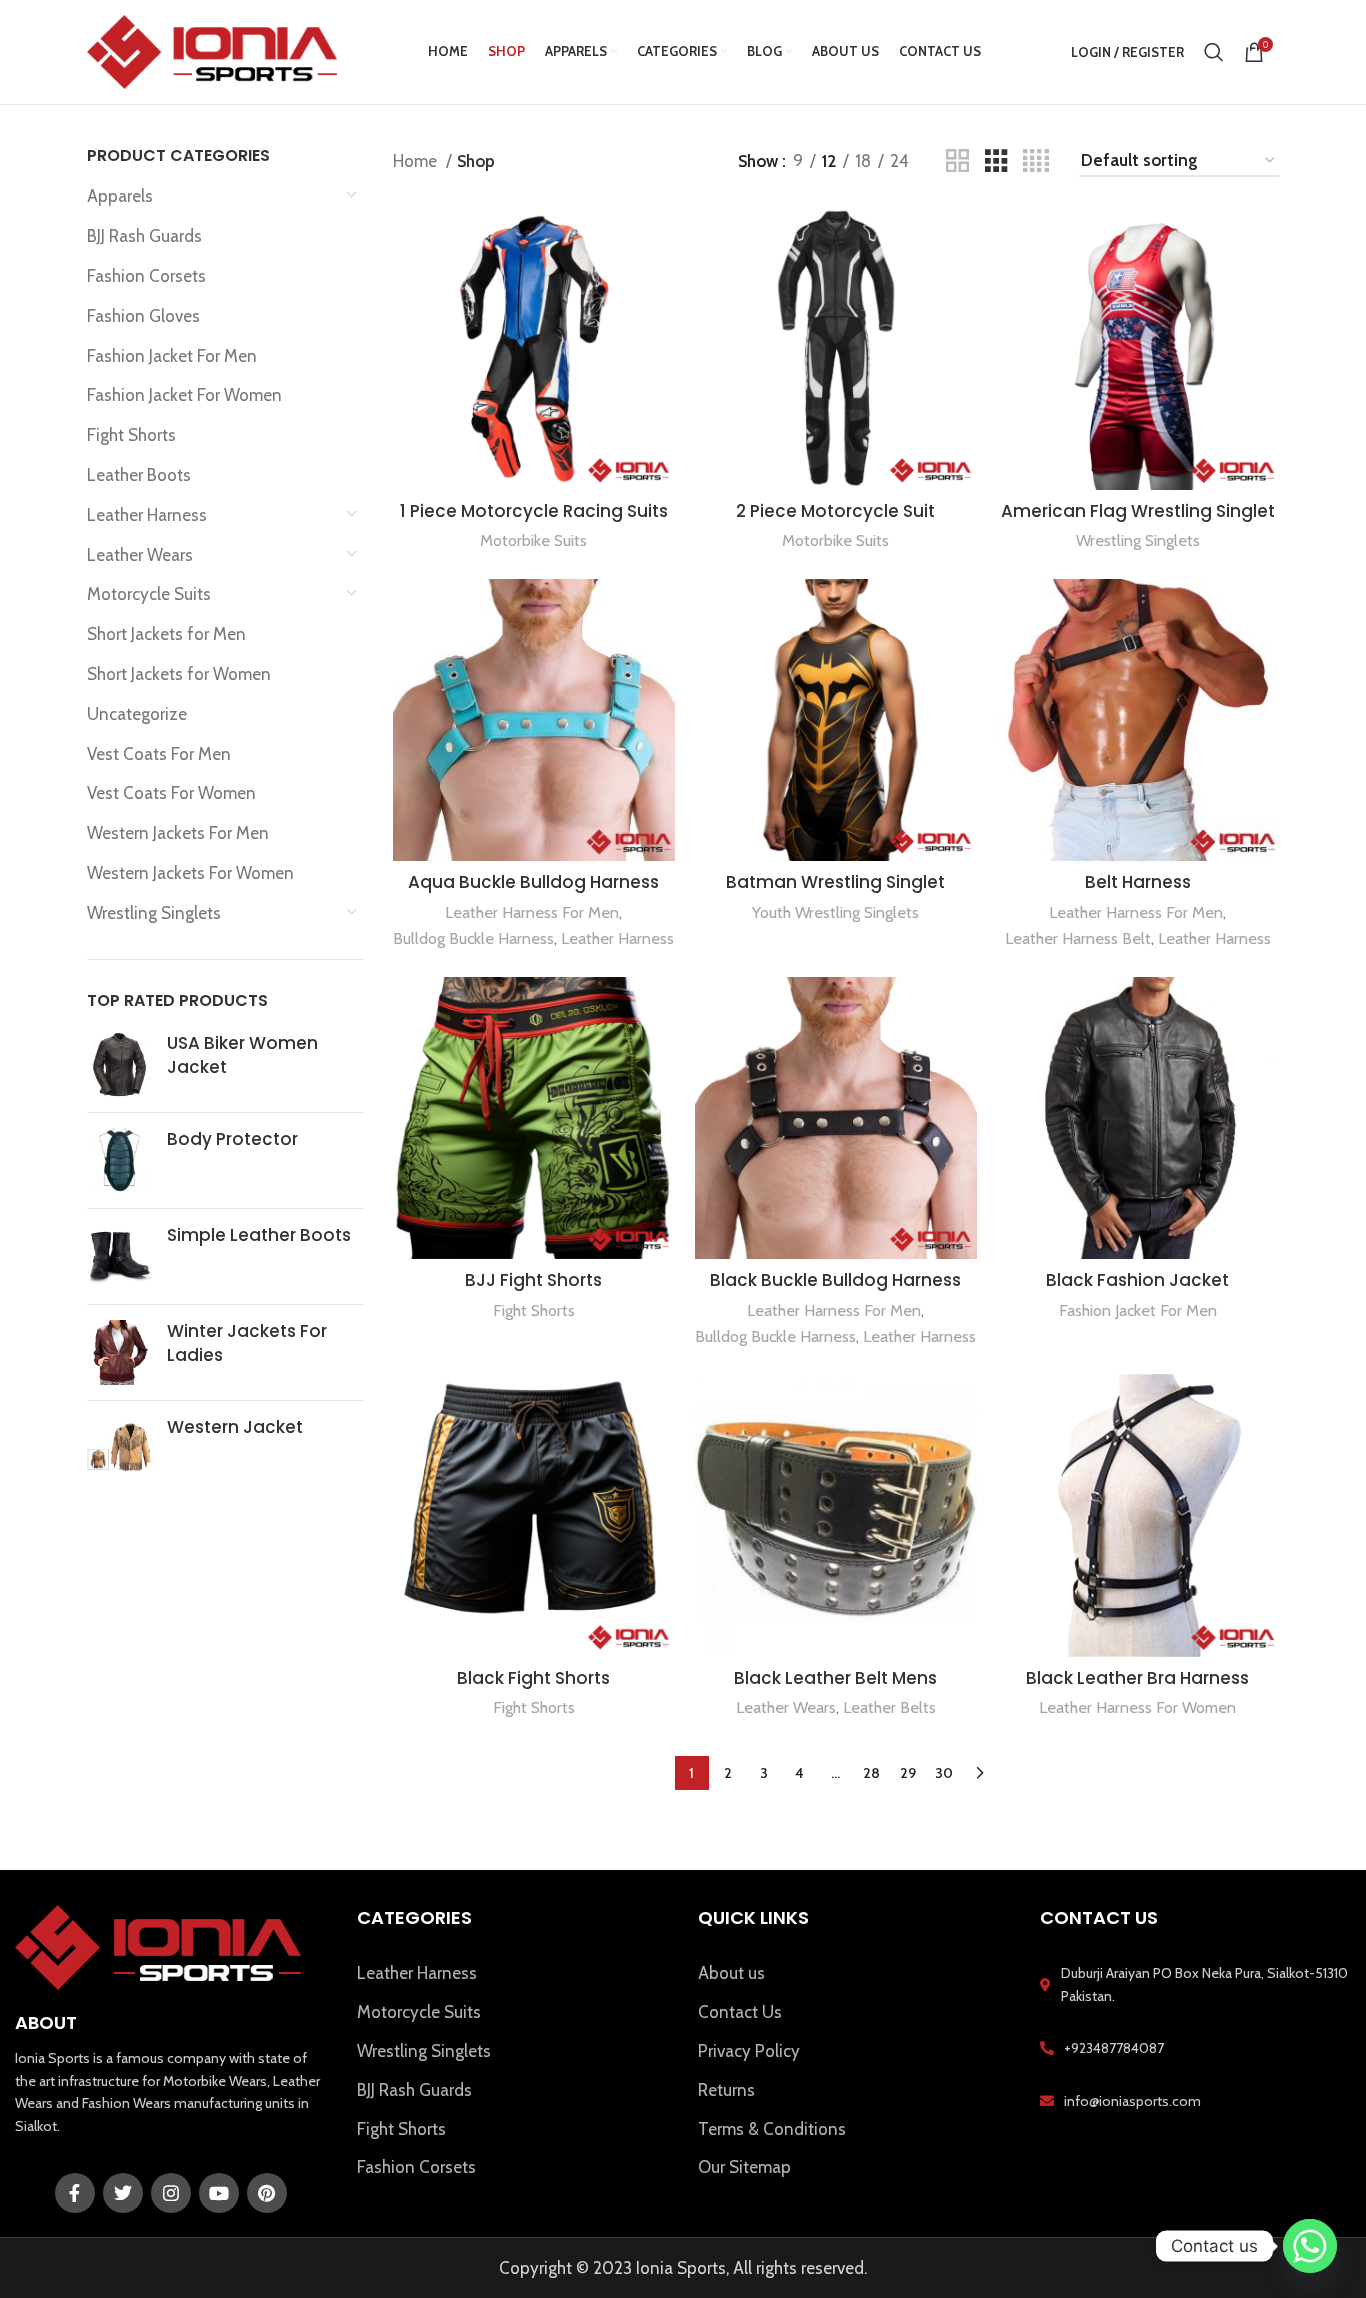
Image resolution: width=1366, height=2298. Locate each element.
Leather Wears (140, 555)
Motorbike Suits (533, 540)
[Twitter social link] (123, 2193)
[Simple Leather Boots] (119, 1256)
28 (871, 1773)
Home (417, 161)
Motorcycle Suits (149, 594)
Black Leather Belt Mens (835, 1678)
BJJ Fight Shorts (533, 1280)
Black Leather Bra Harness (1137, 1678)
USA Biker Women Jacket (242, 1055)
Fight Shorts (131, 435)
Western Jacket (235, 1427)
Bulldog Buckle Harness (473, 938)
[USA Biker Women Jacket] (119, 1064)
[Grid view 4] (1036, 161)
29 (908, 1773)
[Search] (1214, 52)
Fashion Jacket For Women (184, 395)
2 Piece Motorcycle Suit (835, 511)
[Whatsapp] (1310, 2246)
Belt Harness (1138, 882)
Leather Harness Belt (1078, 938)
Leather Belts (889, 1707)
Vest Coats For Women (171, 793)
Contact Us (740, 2012)
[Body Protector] (119, 1160)
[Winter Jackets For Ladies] (119, 1352)
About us (731, 1973)
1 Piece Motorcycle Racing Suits (534, 511)
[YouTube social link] (219, 2193)
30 (944, 1773)
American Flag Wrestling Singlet (1138, 511)
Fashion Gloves (143, 316)
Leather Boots (139, 475)
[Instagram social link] (171, 2193)
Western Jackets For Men (178, 833)
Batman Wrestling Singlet (835, 882)
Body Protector (232, 1139)
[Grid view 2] (957, 161)
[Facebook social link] (75, 2193)
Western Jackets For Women (190, 873)
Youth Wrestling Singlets (835, 912)
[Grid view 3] (996, 161)
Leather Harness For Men (532, 912)
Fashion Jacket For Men (172, 356)
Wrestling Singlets (154, 913)
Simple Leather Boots (259, 1235)
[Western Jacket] (119, 1448)
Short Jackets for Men (166, 634)
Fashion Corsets (146, 276)
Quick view (660, 239)
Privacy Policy (749, 2051)
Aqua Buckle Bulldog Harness (533, 882)
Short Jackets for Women (179, 674)
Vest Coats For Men (159, 754)
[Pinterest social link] (267, 2193)
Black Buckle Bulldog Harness (835, 1280)
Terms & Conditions (772, 2129)
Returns (726, 2090)
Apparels (120, 196)
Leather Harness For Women (1137, 1707)
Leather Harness (147, 515)
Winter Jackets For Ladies (247, 1343)
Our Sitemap (744, 2167)
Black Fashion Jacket (1137, 1280)
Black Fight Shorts (533, 1678)
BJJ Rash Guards (144, 236)
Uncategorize (137, 714)
